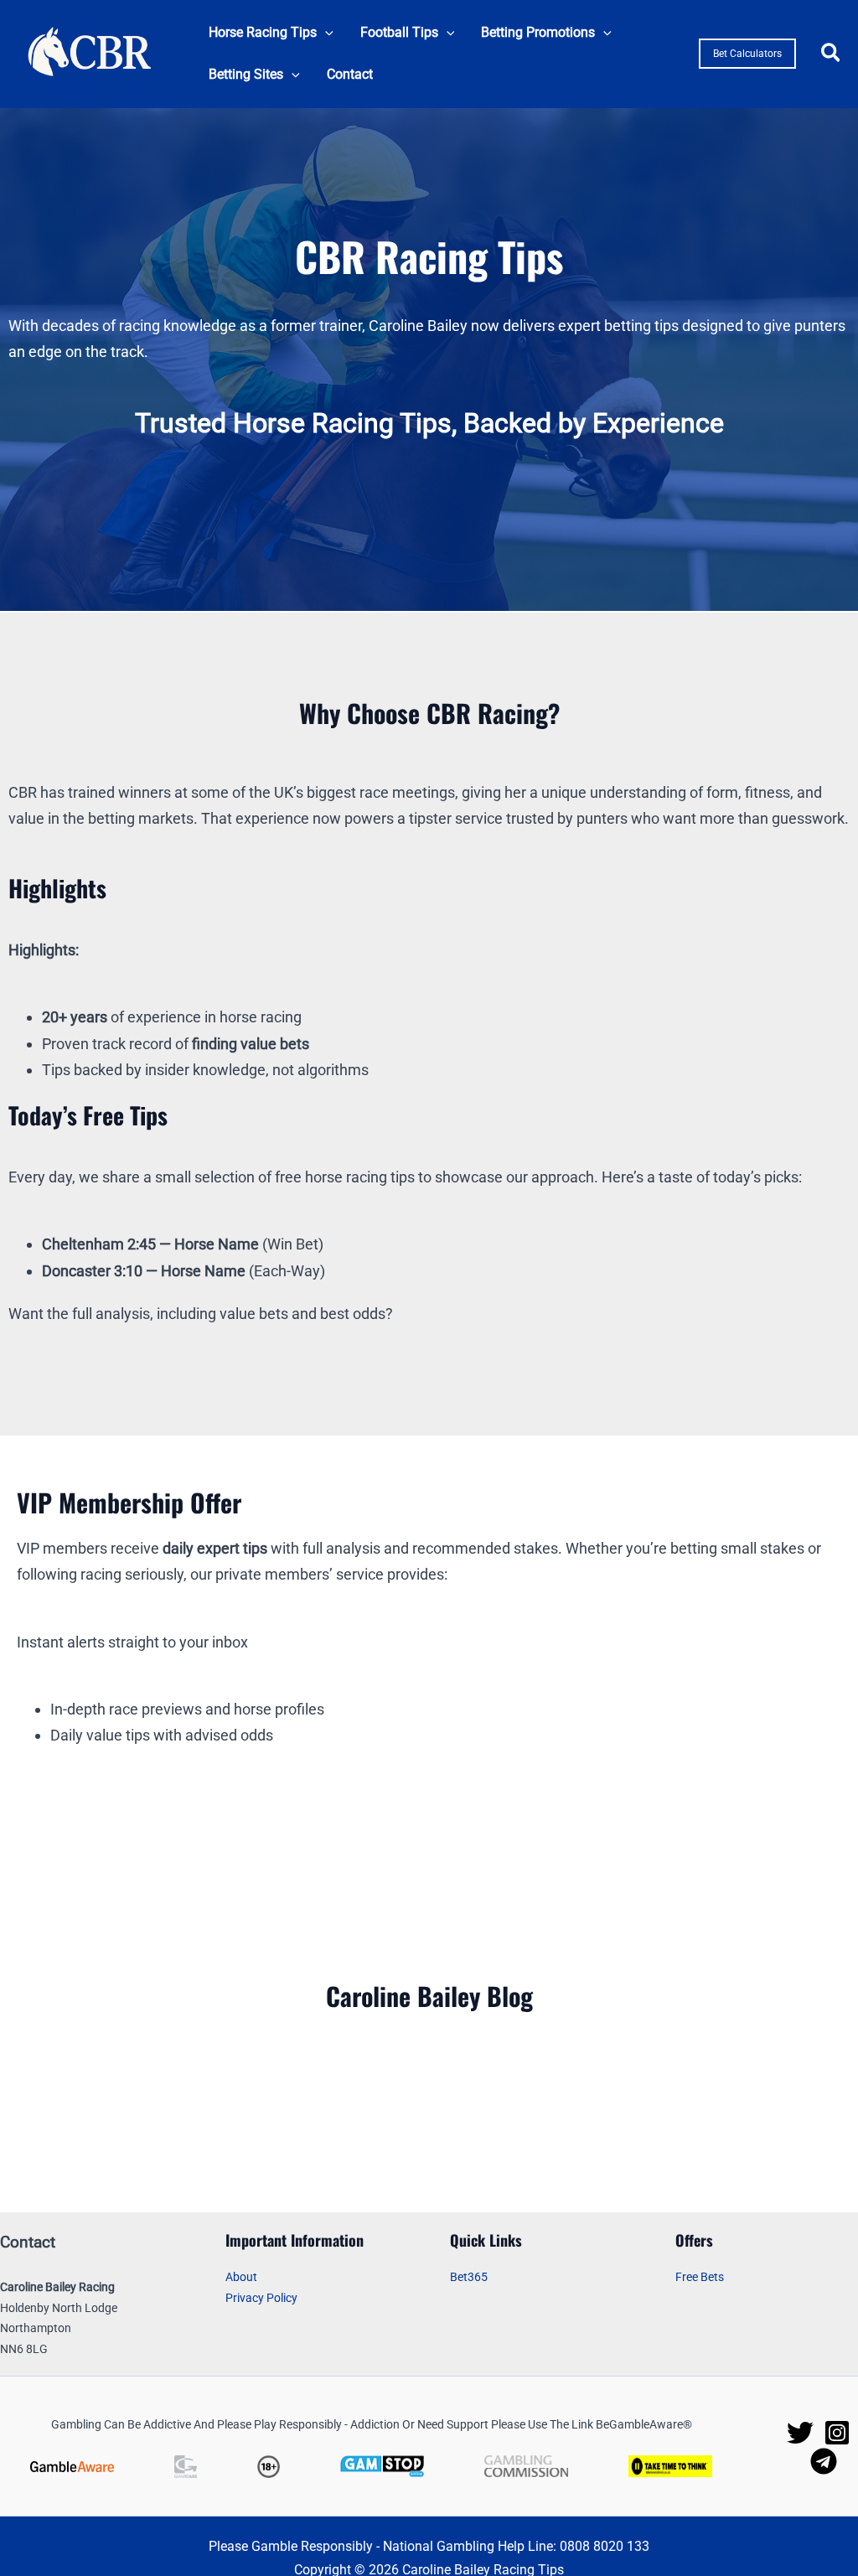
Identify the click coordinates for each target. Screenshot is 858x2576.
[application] (325, 33)
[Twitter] (800, 2433)
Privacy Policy (261, 2298)
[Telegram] (824, 2461)
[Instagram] (837, 2433)
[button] (271, 33)
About (241, 2277)
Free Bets (700, 2277)
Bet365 (469, 2277)
